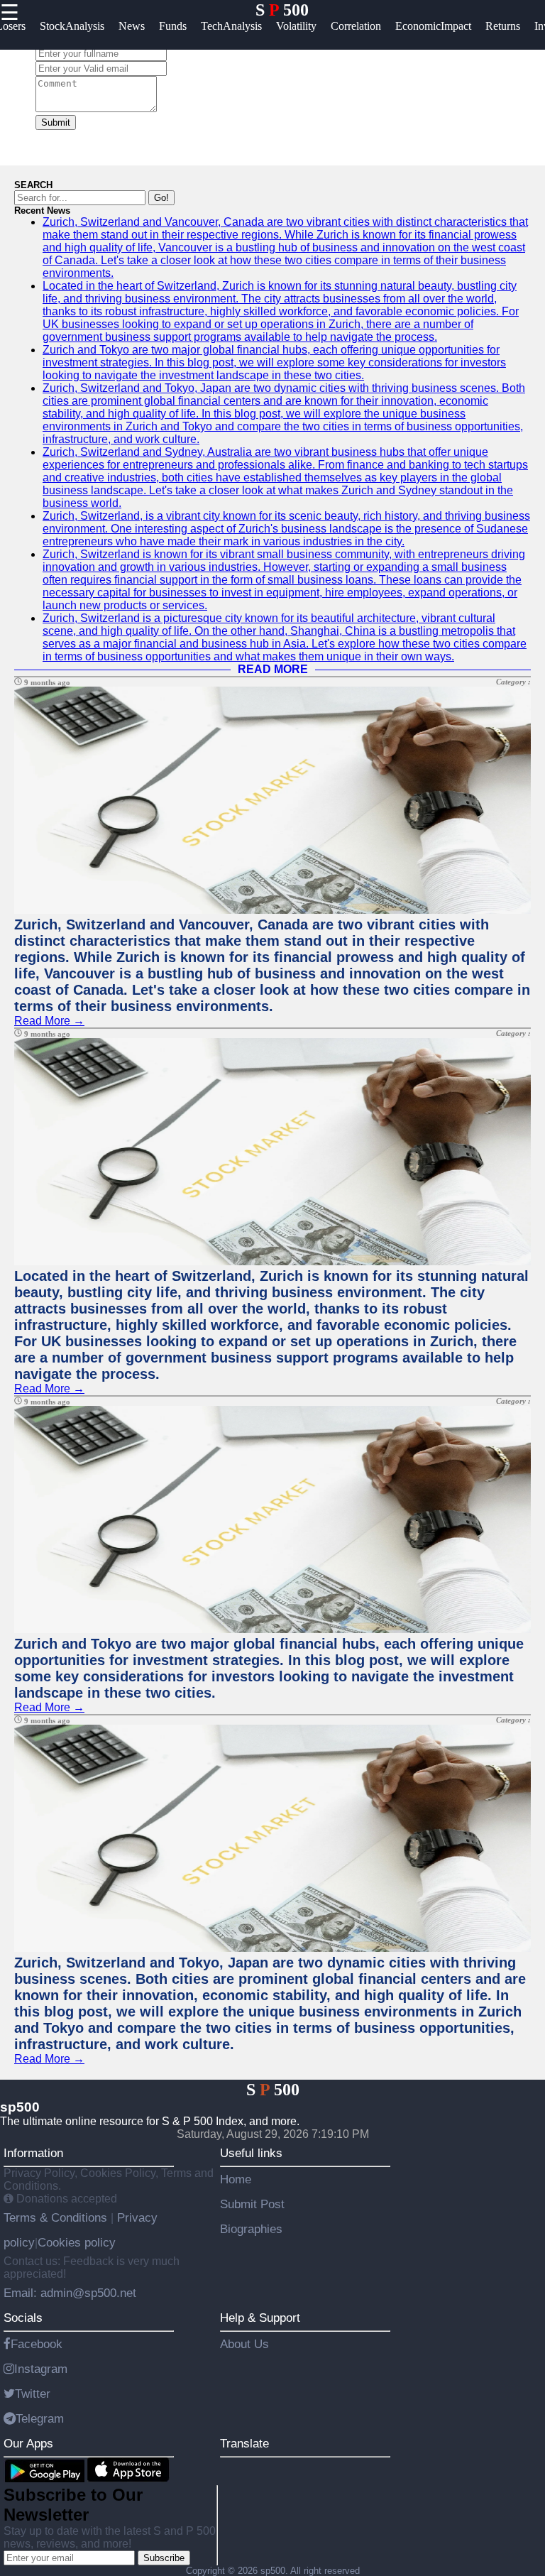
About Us (244, 2344)
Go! (161, 198)
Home (236, 2179)
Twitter (33, 2394)
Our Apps (28, 2443)
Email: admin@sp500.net (70, 2293)
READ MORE (273, 669)
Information (33, 2153)
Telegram (40, 2418)
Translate (244, 2443)
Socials (23, 2318)
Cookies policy (77, 2242)
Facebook (37, 2344)
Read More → (49, 1021)
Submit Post (252, 2204)
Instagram (41, 2369)
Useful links (251, 2153)
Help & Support (260, 2318)
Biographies (251, 2229)
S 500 (282, 10)
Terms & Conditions (57, 2217)
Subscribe (164, 2558)
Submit (56, 122)
